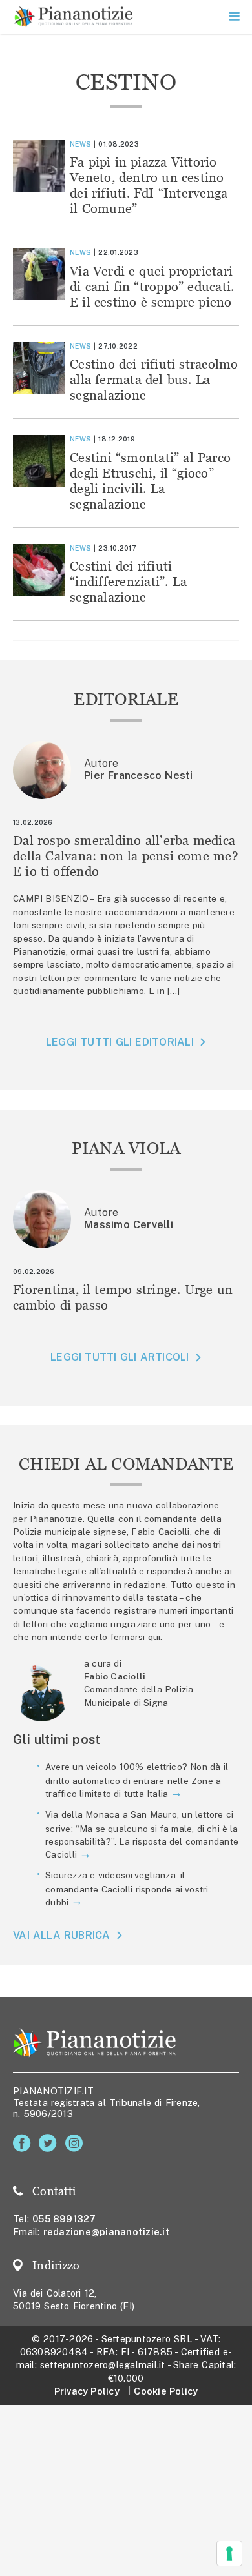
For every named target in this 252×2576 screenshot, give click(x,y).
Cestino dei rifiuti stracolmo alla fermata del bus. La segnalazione (154, 379)
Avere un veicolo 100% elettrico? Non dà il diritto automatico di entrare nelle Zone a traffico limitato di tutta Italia (137, 1780)
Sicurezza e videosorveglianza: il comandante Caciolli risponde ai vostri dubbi (127, 1889)
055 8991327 (64, 2219)
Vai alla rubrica (62, 1935)
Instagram (77, 2143)
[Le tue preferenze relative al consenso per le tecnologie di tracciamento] (229, 2553)
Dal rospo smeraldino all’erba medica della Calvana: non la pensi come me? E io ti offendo (126, 856)
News (80, 144)
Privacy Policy (87, 2391)
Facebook (24, 2143)
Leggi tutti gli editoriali (120, 1042)
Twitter (50, 2143)
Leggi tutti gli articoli (120, 1357)
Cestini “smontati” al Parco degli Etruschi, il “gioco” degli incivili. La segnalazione (150, 481)
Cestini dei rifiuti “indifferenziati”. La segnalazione (128, 581)
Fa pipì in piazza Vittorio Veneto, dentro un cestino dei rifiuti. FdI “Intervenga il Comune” (149, 185)
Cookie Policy (166, 2391)
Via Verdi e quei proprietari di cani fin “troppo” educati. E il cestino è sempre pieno (152, 286)
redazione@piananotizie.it (107, 2232)
